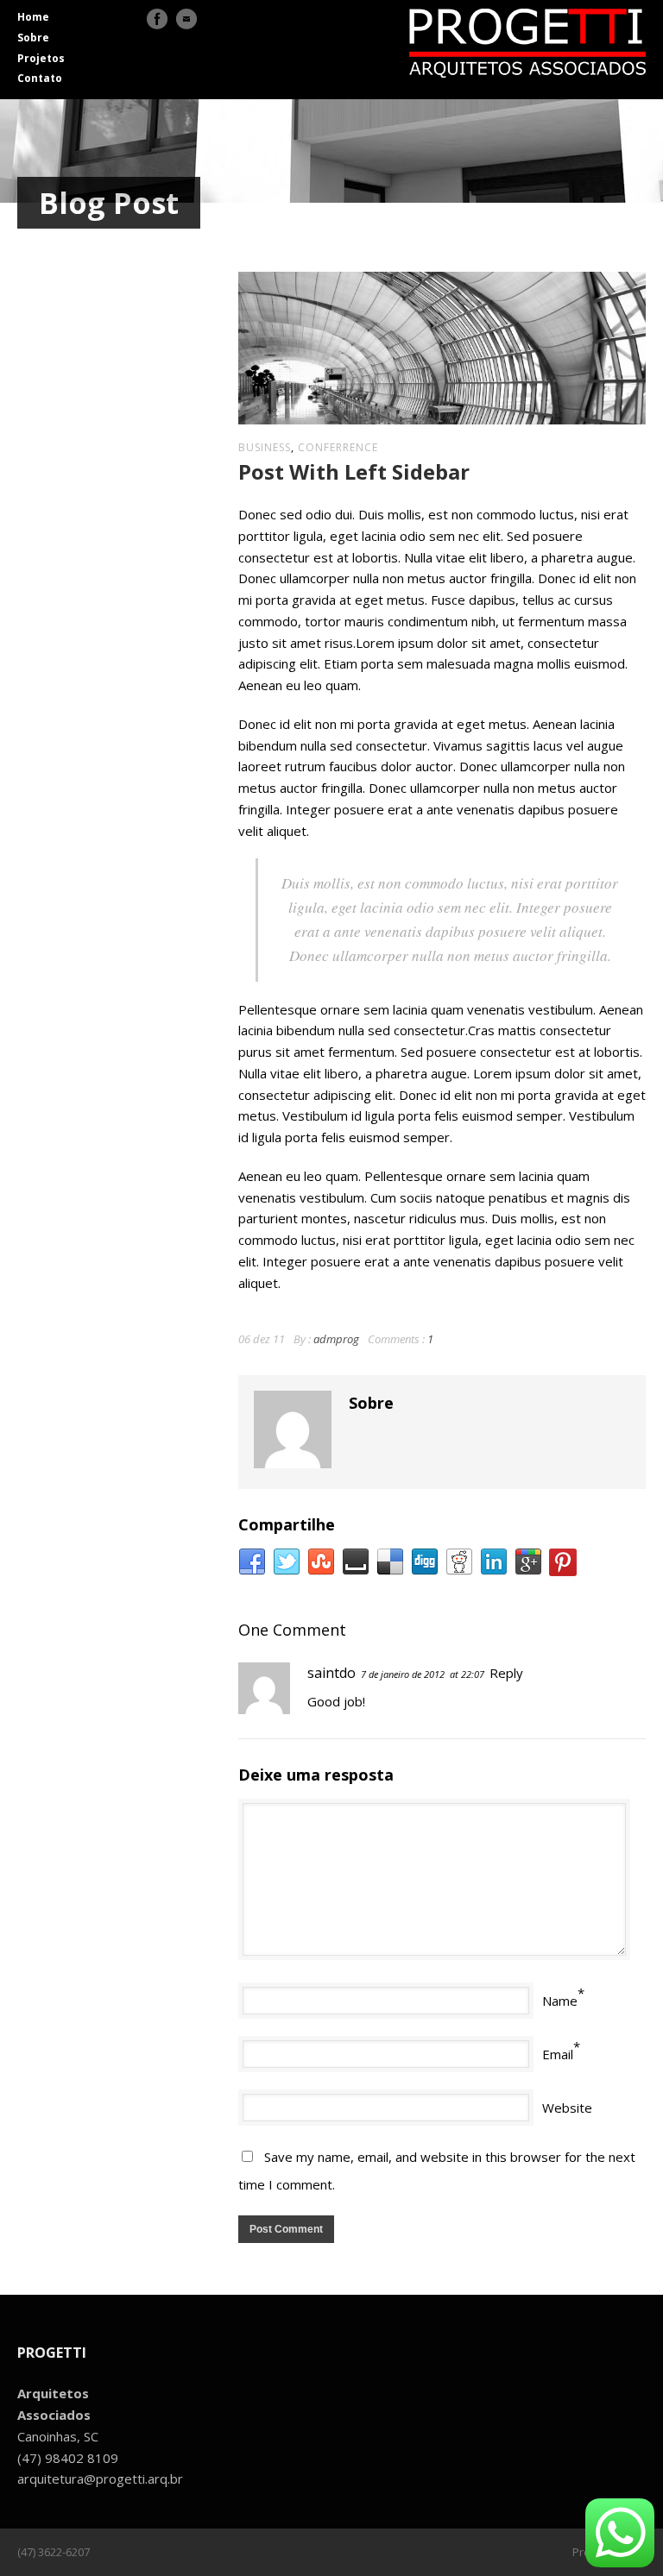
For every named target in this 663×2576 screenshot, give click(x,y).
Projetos (41, 58)
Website (567, 2108)
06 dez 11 (262, 1339)
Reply (506, 1673)
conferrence (338, 447)
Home (33, 17)
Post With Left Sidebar (354, 471)
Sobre (33, 38)
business (265, 447)
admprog (336, 1339)
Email (558, 2054)
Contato (40, 78)
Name (560, 2001)
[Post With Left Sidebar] (442, 348)
